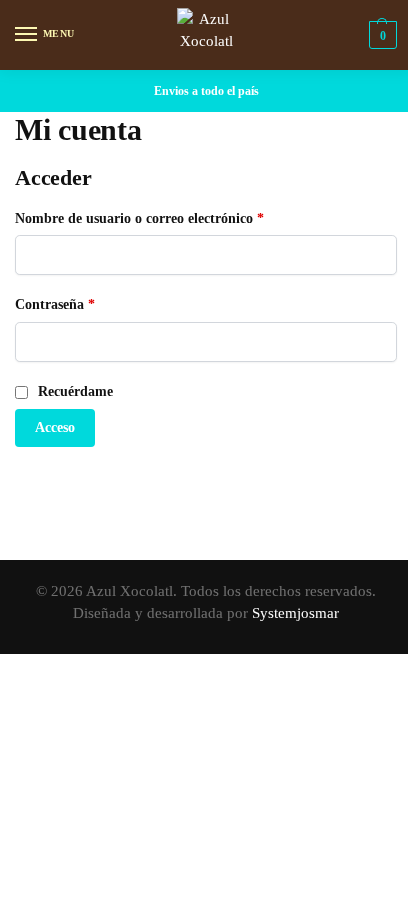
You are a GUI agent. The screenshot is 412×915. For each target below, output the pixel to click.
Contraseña (89, 303)
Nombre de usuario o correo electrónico (174, 217)
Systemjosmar (295, 613)
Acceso (55, 427)
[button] (380, 35)
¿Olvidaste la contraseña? (95, 479)
